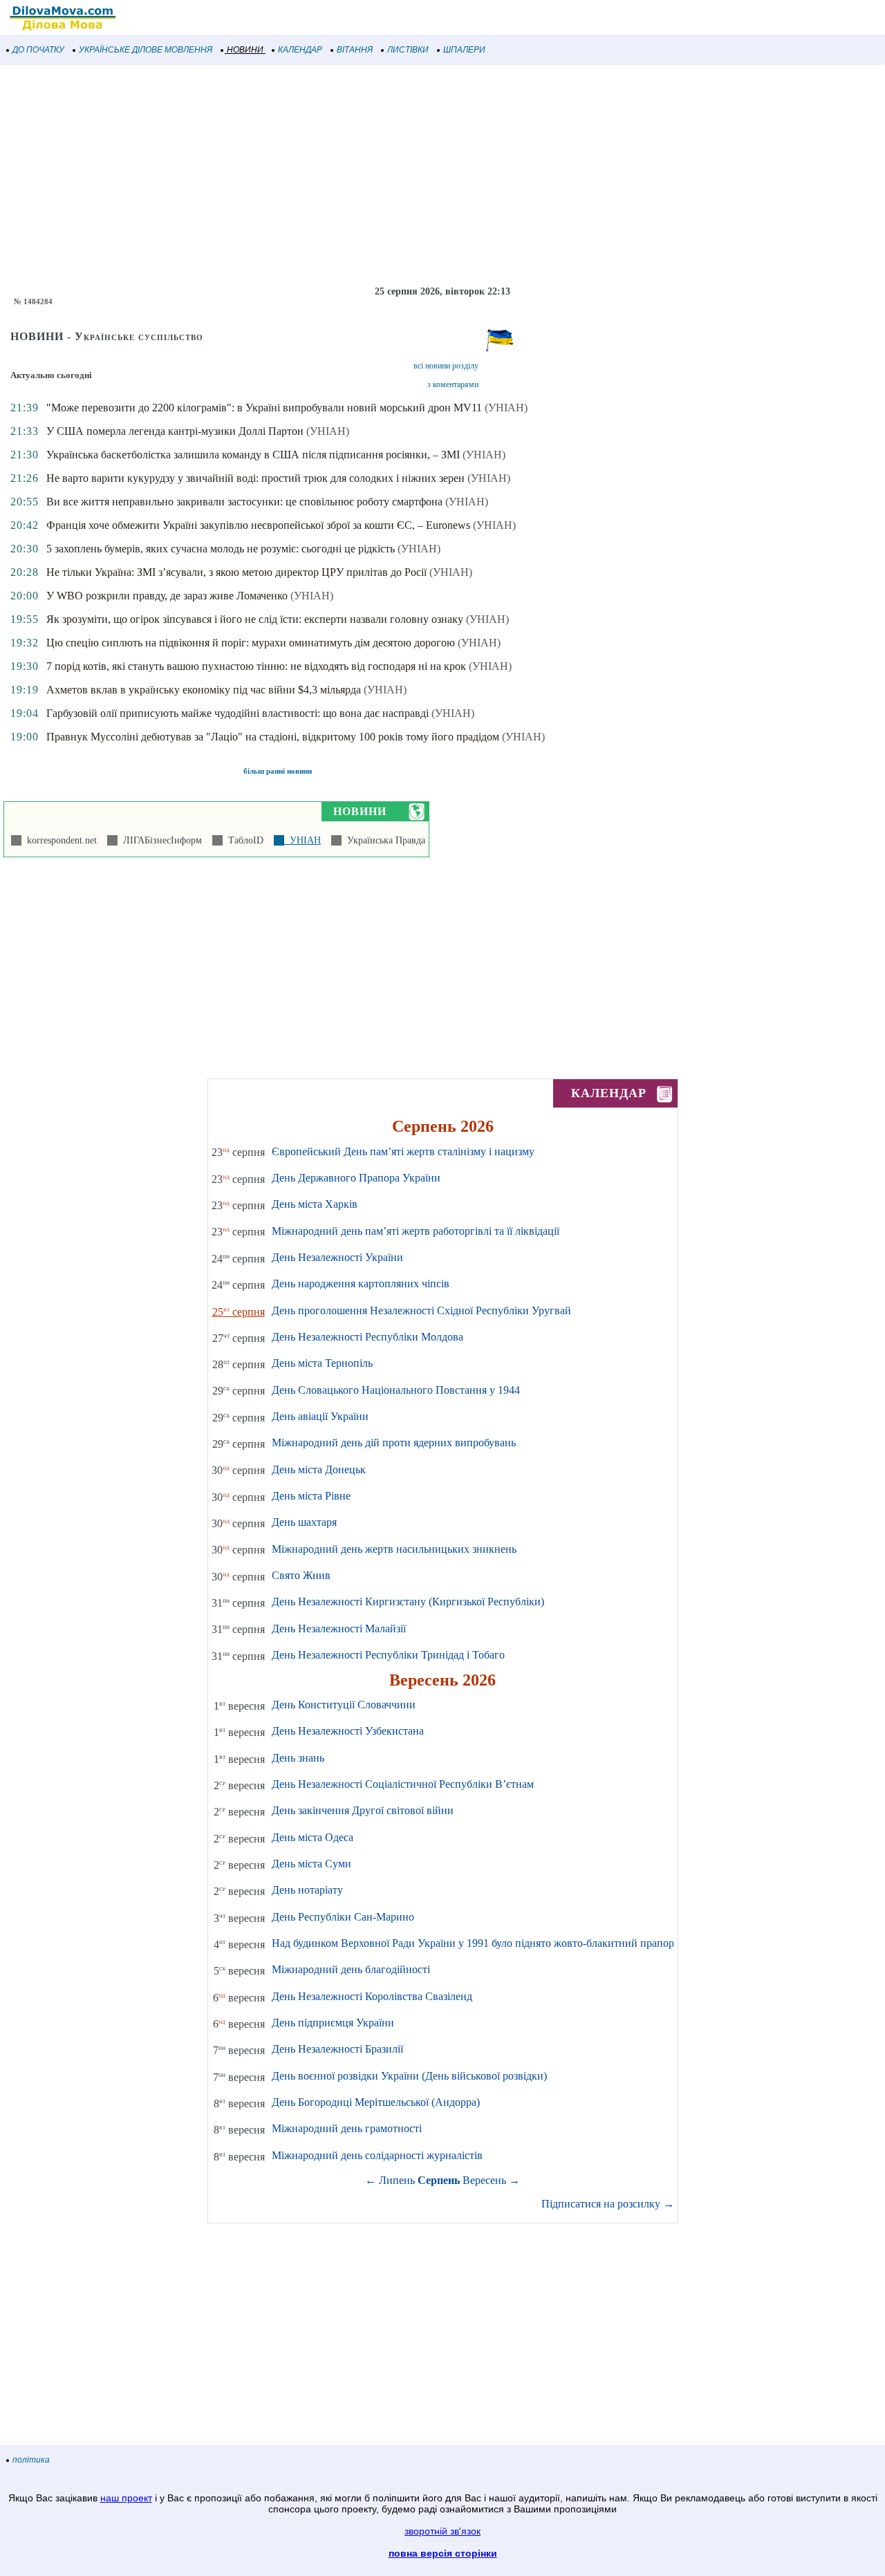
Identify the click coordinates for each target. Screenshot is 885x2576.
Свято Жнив (301, 1575)
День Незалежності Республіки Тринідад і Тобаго (388, 1655)
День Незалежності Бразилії (337, 2049)
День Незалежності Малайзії (339, 1628)
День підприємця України (333, 2023)
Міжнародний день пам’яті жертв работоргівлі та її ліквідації (416, 1231)
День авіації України (320, 1416)
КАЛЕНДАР (300, 50)
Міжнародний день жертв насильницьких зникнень (394, 1549)
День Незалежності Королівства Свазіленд (372, 1996)
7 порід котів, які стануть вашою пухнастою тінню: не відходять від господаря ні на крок (256, 666)
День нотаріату (307, 1890)
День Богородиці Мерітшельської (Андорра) (376, 2102)
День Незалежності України (337, 1257)
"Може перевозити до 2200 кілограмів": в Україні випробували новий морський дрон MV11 (264, 408)
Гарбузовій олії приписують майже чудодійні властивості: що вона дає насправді (237, 713)
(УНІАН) (506, 408)
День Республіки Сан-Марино (343, 1917)
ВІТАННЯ (355, 50)
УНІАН (302, 840)
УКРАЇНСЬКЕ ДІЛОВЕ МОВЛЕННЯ (146, 50)
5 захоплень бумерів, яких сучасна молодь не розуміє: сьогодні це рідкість (221, 549)
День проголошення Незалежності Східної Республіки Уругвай (421, 1310)
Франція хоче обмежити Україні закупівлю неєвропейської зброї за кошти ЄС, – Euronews (258, 525)
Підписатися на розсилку (608, 2204)
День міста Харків (315, 1204)
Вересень (484, 2180)
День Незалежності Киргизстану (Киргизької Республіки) (408, 1602)
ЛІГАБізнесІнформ (160, 840)
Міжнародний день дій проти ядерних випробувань (394, 1443)
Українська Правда (383, 840)
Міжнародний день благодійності (351, 1969)
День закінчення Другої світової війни (363, 1810)
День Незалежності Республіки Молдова (367, 1337)
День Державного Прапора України (356, 1178)
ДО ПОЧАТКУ (38, 50)
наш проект (126, 2498)
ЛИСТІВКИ (408, 50)
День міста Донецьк (319, 1469)
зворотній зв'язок (442, 2531)
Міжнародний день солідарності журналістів (377, 2155)
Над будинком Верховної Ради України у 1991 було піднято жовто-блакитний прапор (473, 1943)
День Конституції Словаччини (344, 1705)
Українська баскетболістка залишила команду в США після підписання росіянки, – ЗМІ (253, 455)
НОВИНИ (245, 50)
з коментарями (453, 384)
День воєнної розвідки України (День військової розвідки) (409, 2076)
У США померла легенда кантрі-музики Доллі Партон (175, 431)
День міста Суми (311, 1864)
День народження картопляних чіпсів (361, 1284)
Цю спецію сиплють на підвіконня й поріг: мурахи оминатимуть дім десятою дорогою (251, 643)
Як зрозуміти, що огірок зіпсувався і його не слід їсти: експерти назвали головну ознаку (255, 619)
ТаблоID (243, 840)
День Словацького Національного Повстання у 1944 (396, 1390)
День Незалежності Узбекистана (348, 1731)
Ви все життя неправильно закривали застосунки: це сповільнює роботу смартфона (244, 502)
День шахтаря (304, 1522)
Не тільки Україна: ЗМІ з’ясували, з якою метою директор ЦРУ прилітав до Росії (236, 572)
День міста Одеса (313, 1837)
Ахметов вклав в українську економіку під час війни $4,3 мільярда (204, 690)
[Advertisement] (415, 176)
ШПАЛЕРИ (464, 50)
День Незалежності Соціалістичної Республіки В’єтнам (403, 1784)
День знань (298, 1758)
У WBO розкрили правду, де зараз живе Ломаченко (167, 596)
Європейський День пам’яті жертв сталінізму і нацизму (403, 1151)
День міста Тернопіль (322, 1363)
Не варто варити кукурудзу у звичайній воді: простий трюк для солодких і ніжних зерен (255, 478)
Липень (397, 2180)
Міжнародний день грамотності (347, 2128)
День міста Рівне (311, 1496)
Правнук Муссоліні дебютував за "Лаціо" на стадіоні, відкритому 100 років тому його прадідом (273, 737)
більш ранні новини (278, 771)
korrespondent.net (59, 840)
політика (31, 2460)
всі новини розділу (446, 366)
